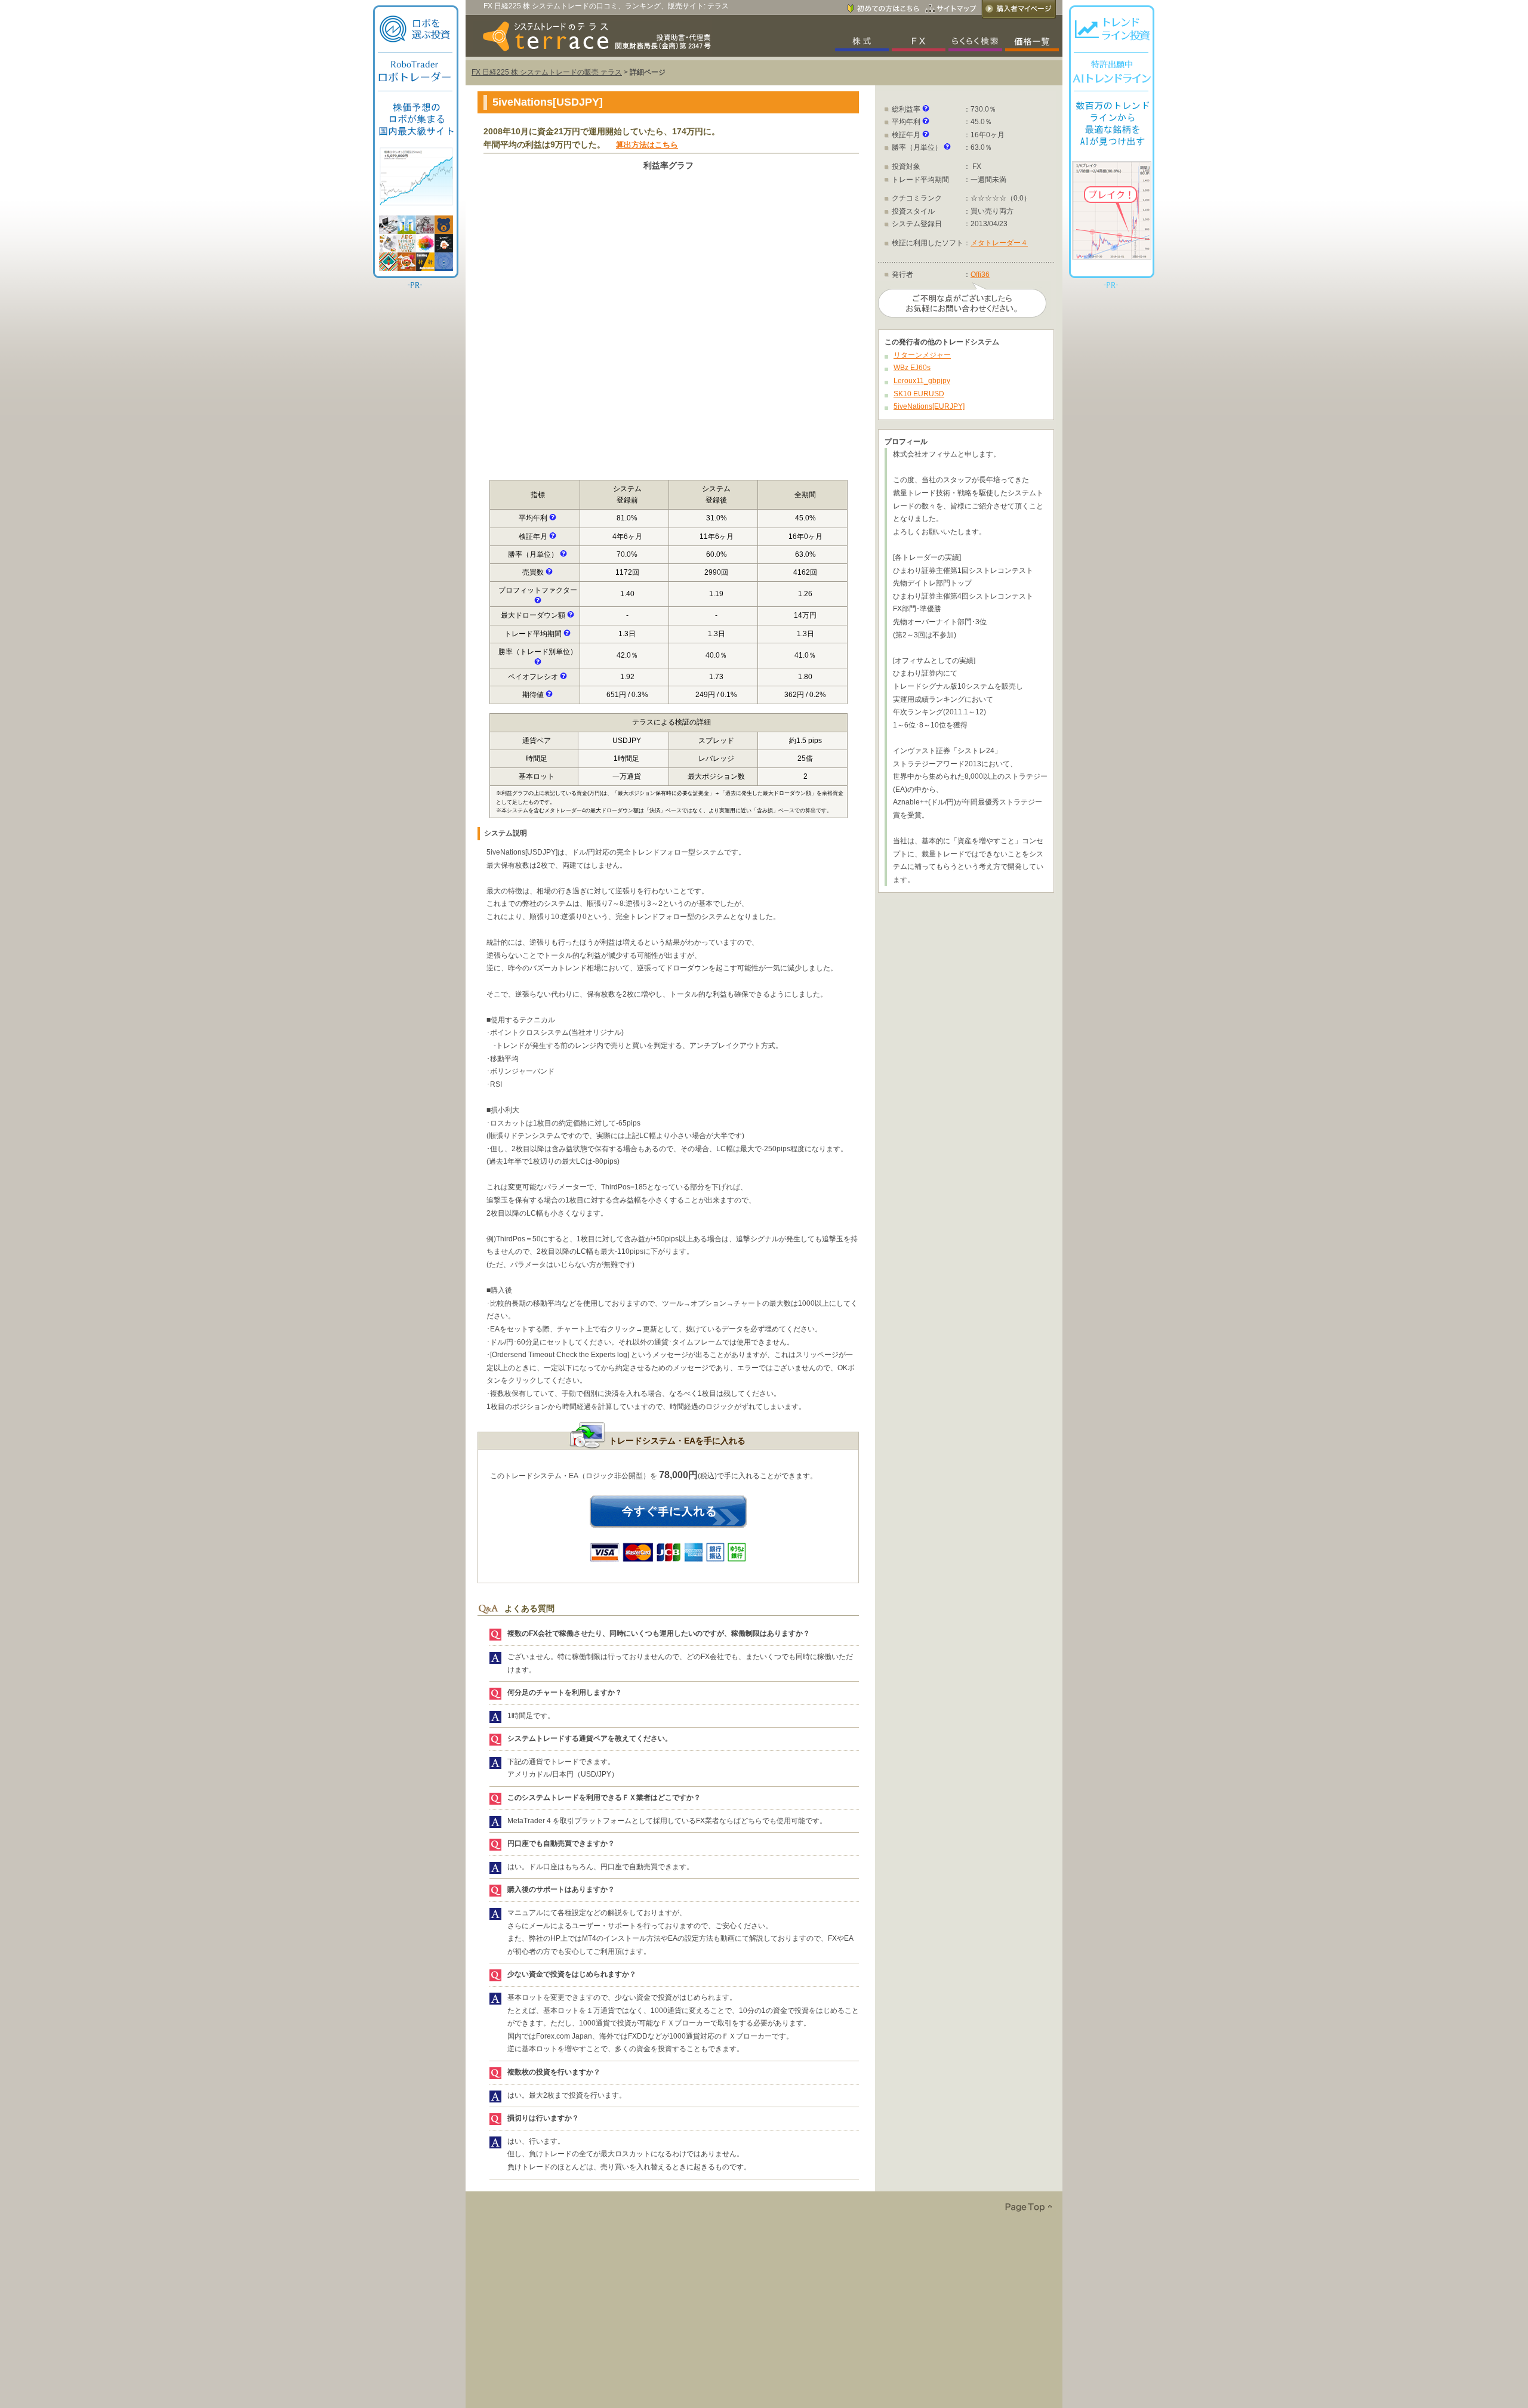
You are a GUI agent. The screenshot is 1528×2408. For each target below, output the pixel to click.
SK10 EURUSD (919, 394)
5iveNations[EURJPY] (929, 406)
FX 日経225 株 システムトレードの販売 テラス (547, 72)
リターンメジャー (922, 355)
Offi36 (980, 275)
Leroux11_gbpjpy (922, 381)
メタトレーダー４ (999, 243)
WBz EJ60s (912, 368)
